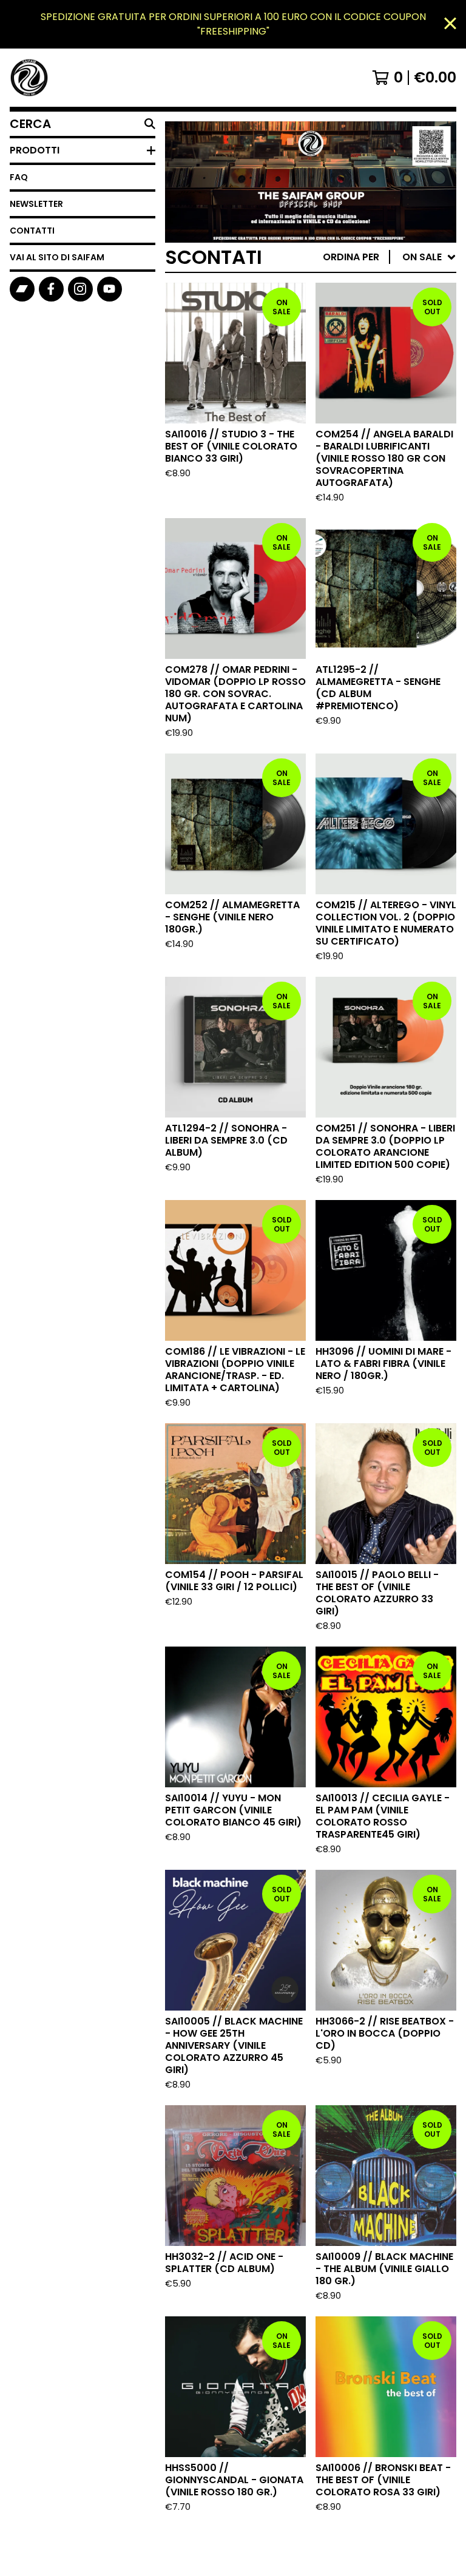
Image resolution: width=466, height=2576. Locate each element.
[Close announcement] (450, 25)
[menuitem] (390, 257)
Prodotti (35, 150)
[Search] (150, 124)
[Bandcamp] (22, 289)
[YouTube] (110, 289)
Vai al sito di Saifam (57, 257)
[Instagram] (80, 289)
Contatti (32, 231)
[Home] (29, 78)
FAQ (19, 177)
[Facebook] (51, 289)
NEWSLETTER (36, 204)
